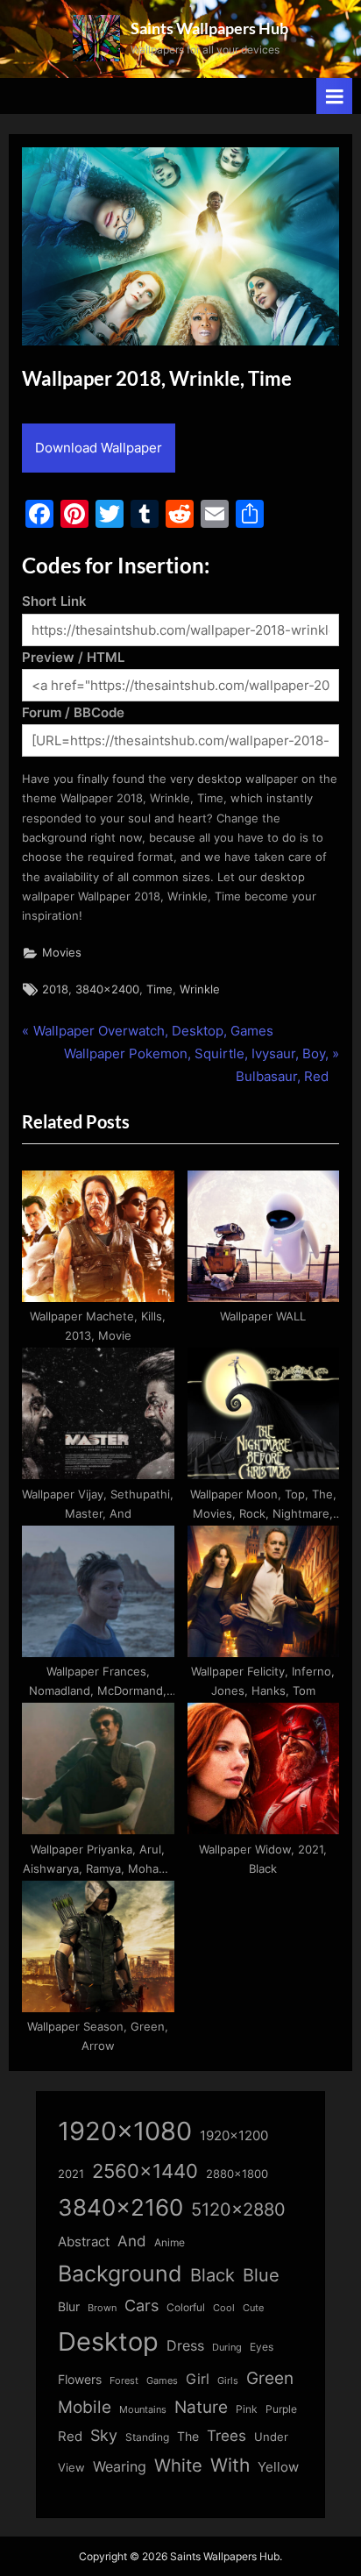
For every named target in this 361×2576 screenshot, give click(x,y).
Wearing (120, 2466)
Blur (69, 2307)
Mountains (143, 2410)
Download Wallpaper (99, 448)
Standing (147, 2437)
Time (159, 989)
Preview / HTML (73, 657)
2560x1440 (145, 2170)
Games (162, 2381)
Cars (142, 2306)
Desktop (108, 2341)
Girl (198, 2379)
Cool (224, 2308)
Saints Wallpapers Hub (209, 28)
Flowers (80, 2380)
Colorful (186, 2307)
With (230, 2465)
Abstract (84, 2242)
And (132, 2241)
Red (70, 2436)
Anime (170, 2242)
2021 (71, 2174)
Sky (104, 2435)
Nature (201, 2407)
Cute (253, 2308)
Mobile (85, 2407)
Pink (247, 2409)
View (71, 2468)
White (178, 2465)
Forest (124, 2380)
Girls (228, 2380)
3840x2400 (107, 989)
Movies (62, 953)
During (227, 2347)
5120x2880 (238, 2210)
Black (212, 2275)
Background (120, 2274)
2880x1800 (237, 2174)
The (188, 2436)
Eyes (262, 2347)
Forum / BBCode (73, 712)
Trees (227, 2436)
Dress (185, 2346)
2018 (55, 989)
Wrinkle (200, 989)
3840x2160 (120, 2207)
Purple (281, 2409)
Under (271, 2437)
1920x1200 (234, 2136)
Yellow (278, 2467)
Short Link (54, 601)
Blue (261, 2275)
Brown (102, 2308)
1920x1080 (125, 2131)
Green (270, 2378)
